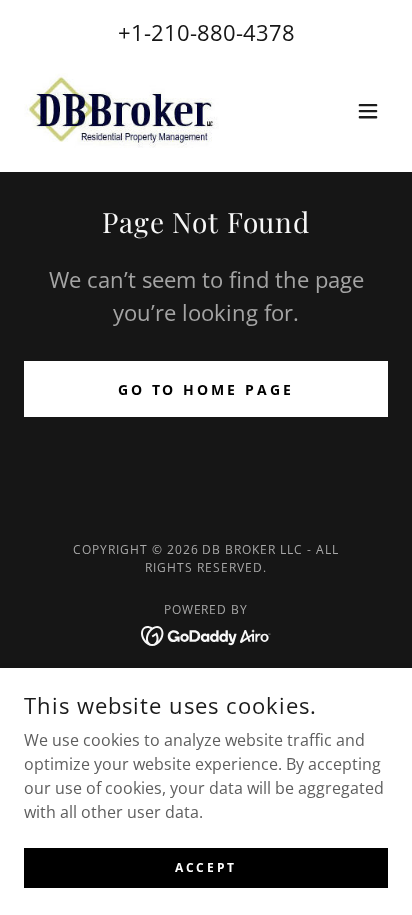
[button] (368, 111)
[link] (121, 110)
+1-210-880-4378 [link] (206, 32)
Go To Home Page (206, 389)
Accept (205, 867)
